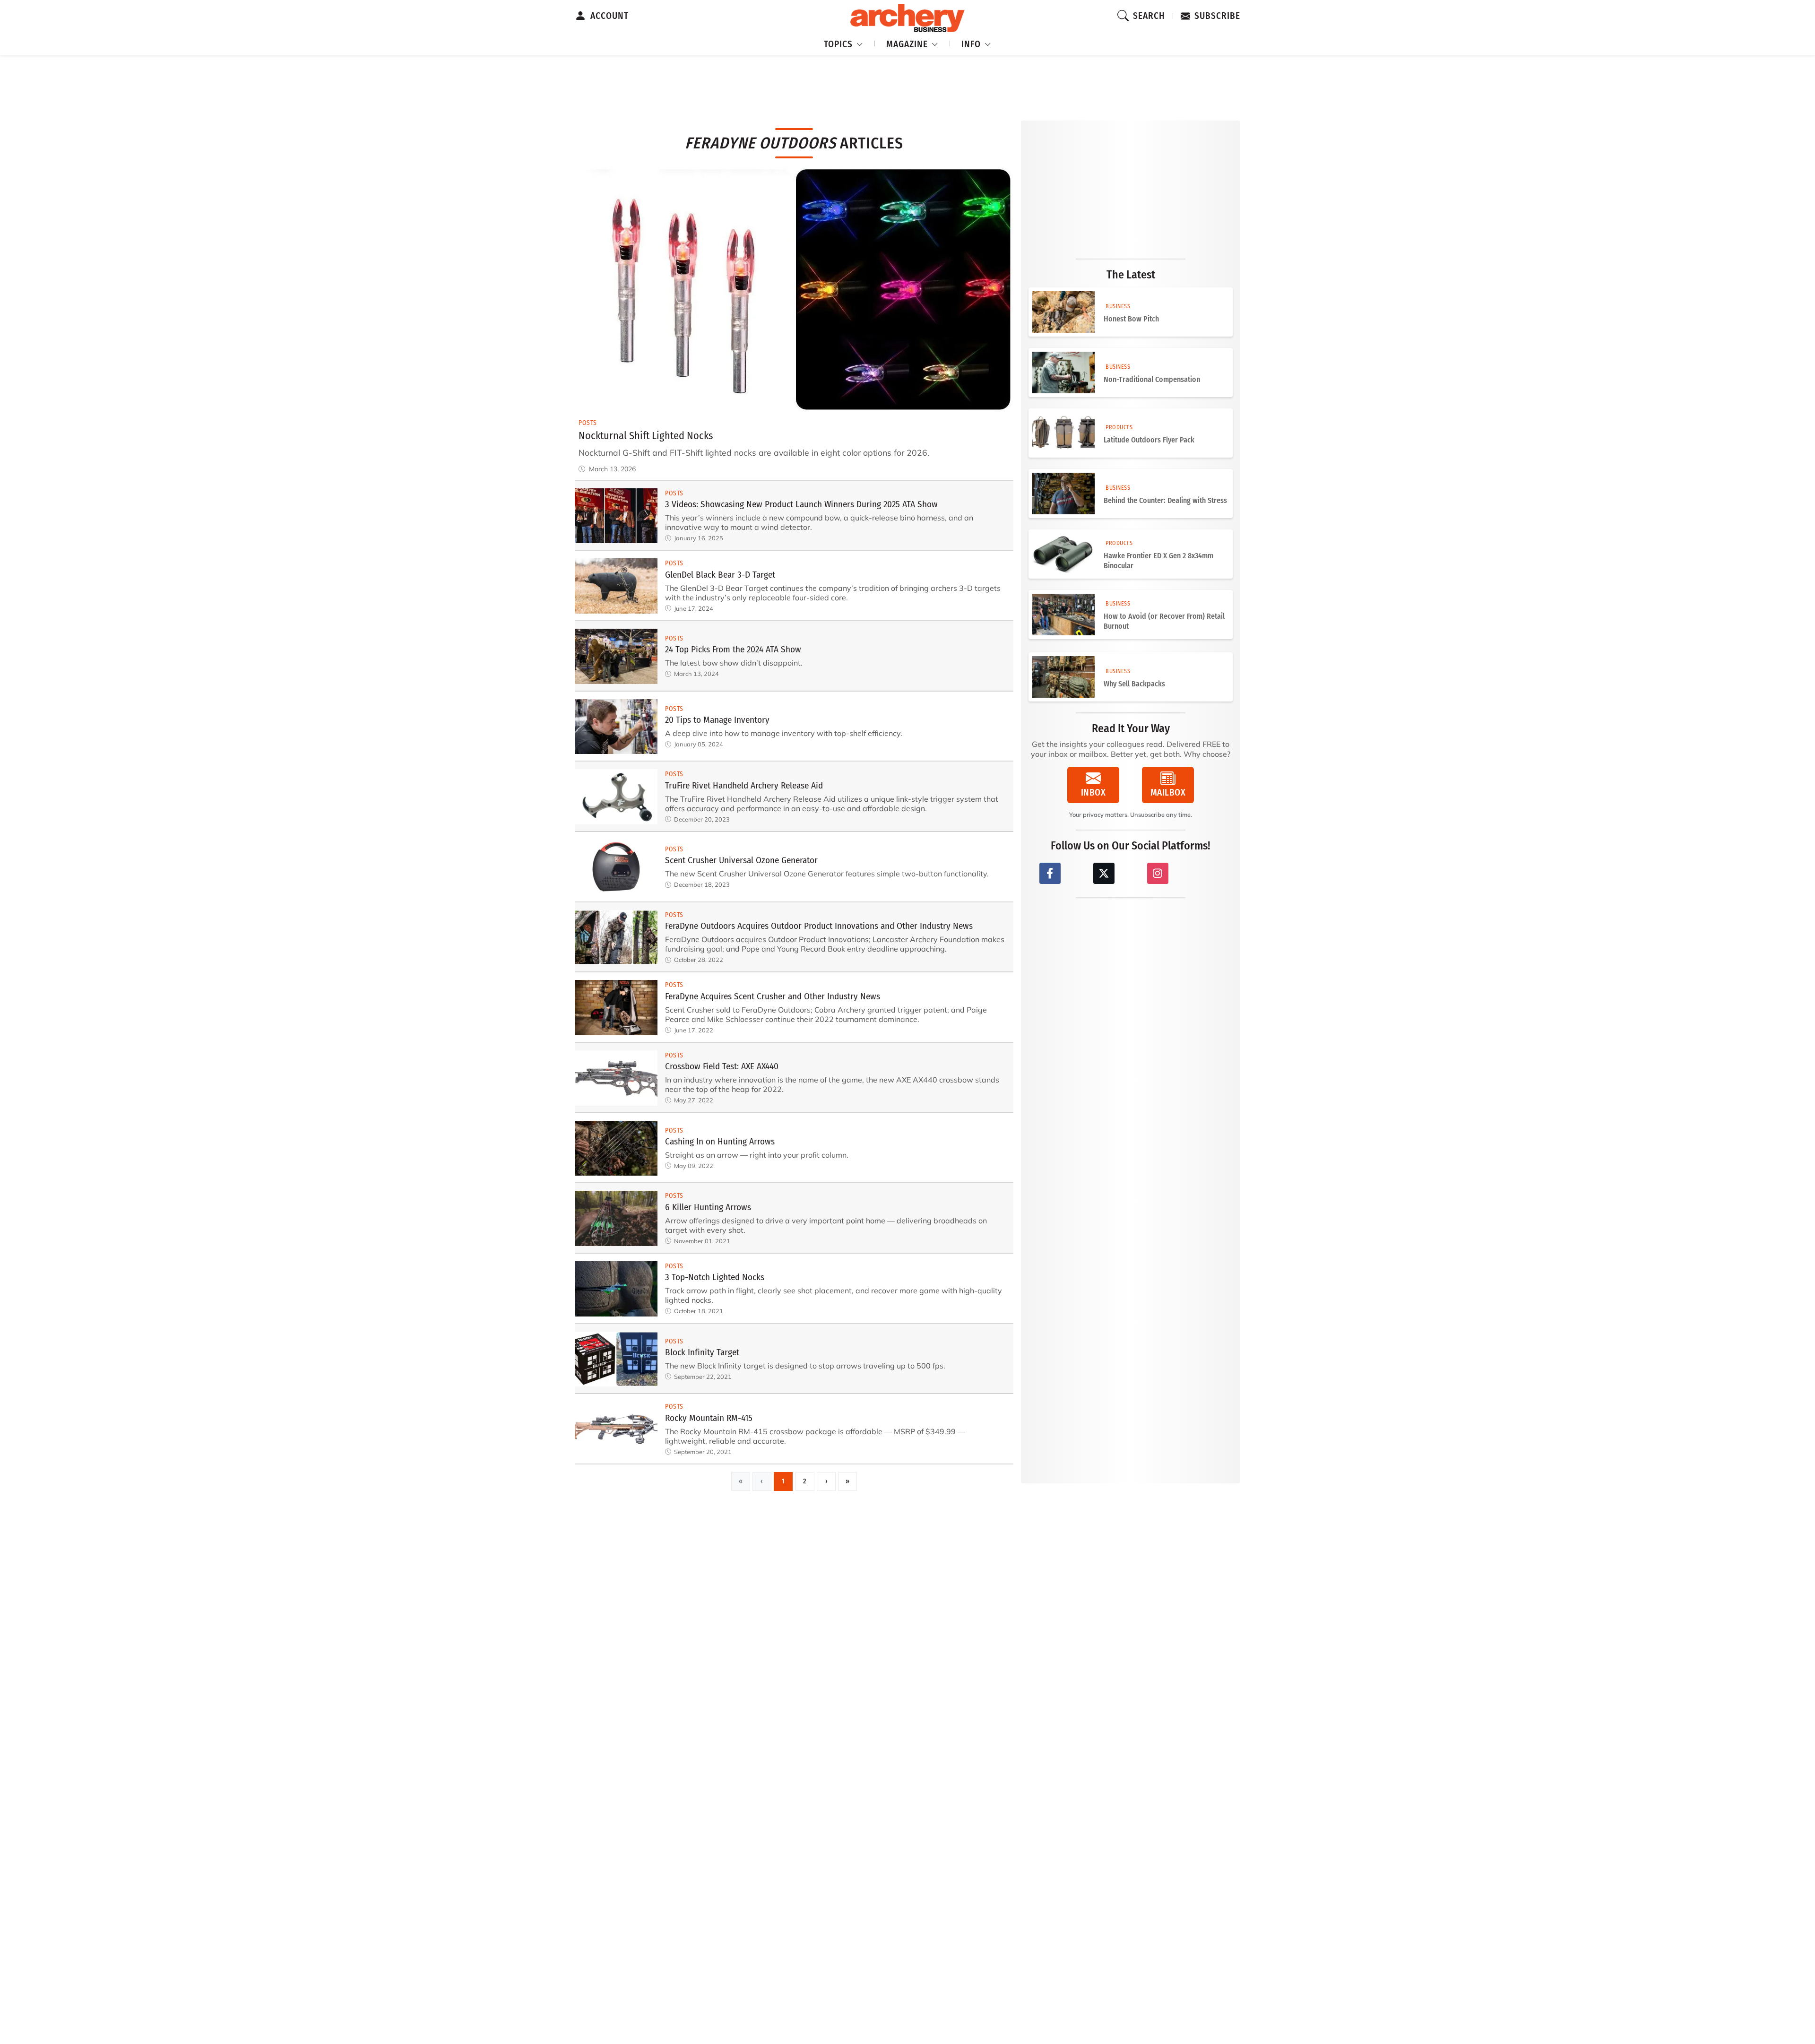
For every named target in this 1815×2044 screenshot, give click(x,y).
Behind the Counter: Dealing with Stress (1165, 500)
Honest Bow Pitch (1131, 319)
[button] (844, 43)
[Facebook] (1050, 873)
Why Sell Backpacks (1134, 684)
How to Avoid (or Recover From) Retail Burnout (1164, 621)
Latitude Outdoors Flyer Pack (1149, 440)
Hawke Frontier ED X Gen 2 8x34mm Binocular (1158, 561)
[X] (1104, 873)
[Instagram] (1158, 873)
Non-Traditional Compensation (1152, 379)
